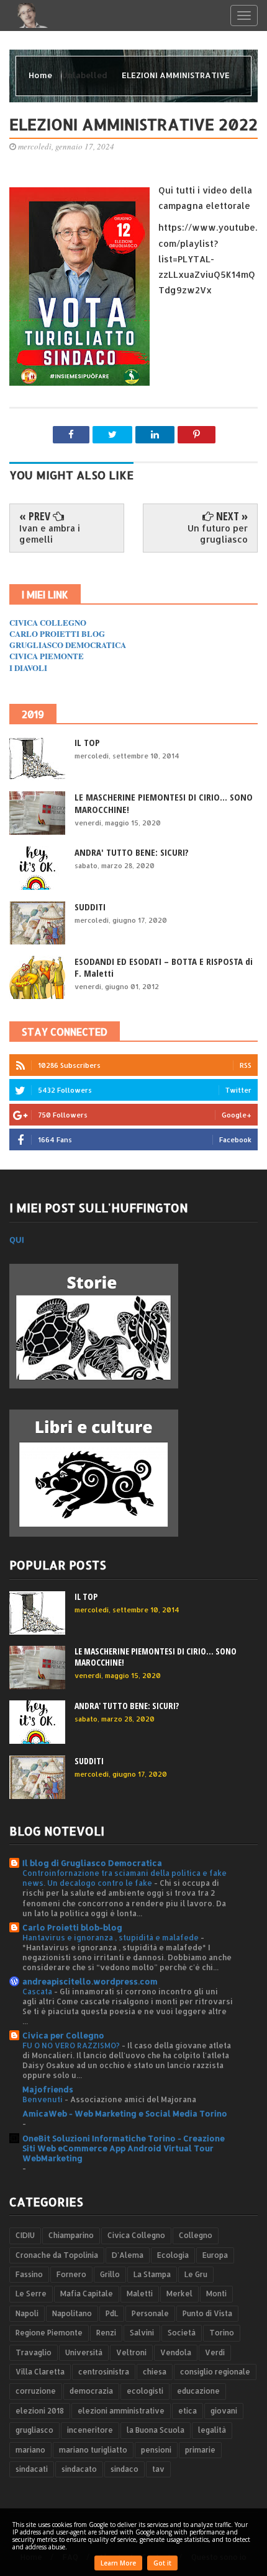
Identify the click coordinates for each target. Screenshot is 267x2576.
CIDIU (25, 2235)
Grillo (110, 2274)
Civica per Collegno (63, 2035)
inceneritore (90, 2430)
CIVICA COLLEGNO (48, 622)
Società (182, 2333)
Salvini (142, 2333)
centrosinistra (104, 2372)
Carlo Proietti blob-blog (72, 1927)
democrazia (91, 2391)
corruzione (36, 2391)
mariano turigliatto (93, 2450)
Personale (150, 2313)
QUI (17, 1240)
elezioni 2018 (40, 2411)
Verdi (215, 2352)
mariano (30, 2450)
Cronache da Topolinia (57, 2255)
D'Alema (128, 2255)
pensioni (156, 2450)
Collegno (196, 2235)
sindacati (32, 2469)
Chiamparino (71, 2235)
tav (158, 2469)
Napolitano (72, 2313)
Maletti (140, 2294)
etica (188, 2411)
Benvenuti (43, 2099)
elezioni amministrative (121, 2411)
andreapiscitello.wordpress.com (90, 1981)
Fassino (29, 2274)
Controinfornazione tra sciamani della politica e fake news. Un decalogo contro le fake (124, 1878)
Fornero (71, 2274)
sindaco (124, 2469)
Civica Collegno (136, 2235)
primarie (200, 2450)
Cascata (38, 1991)
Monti (216, 2294)
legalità (212, 2430)
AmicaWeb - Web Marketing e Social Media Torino (125, 2113)
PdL (112, 2313)
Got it (162, 2563)
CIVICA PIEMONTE (47, 656)
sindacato (79, 2469)
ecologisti (145, 2391)
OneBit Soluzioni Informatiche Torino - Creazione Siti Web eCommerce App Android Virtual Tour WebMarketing (124, 2148)
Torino (222, 2333)
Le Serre (31, 2294)
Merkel (179, 2294)
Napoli (27, 2313)
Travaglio (34, 2352)
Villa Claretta (40, 2372)
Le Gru (196, 2274)
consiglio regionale (215, 2372)
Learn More (118, 2563)
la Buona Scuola (156, 2430)
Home (41, 75)
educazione (198, 2391)
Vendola (176, 2352)
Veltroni (131, 2352)
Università (84, 2352)
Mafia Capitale (87, 2294)
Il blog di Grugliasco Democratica (92, 1863)
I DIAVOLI (28, 668)
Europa (215, 2255)
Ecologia (173, 2255)
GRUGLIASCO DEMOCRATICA (68, 645)
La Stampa (152, 2274)
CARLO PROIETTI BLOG (57, 633)
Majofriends (48, 2089)
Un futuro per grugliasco (218, 534)
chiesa (155, 2372)
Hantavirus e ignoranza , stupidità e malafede (111, 1937)
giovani (224, 2411)
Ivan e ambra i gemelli (50, 534)
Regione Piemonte (49, 2333)
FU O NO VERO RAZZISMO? (72, 2045)
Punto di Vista (207, 2313)
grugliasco (34, 2430)
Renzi (106, 2333)
